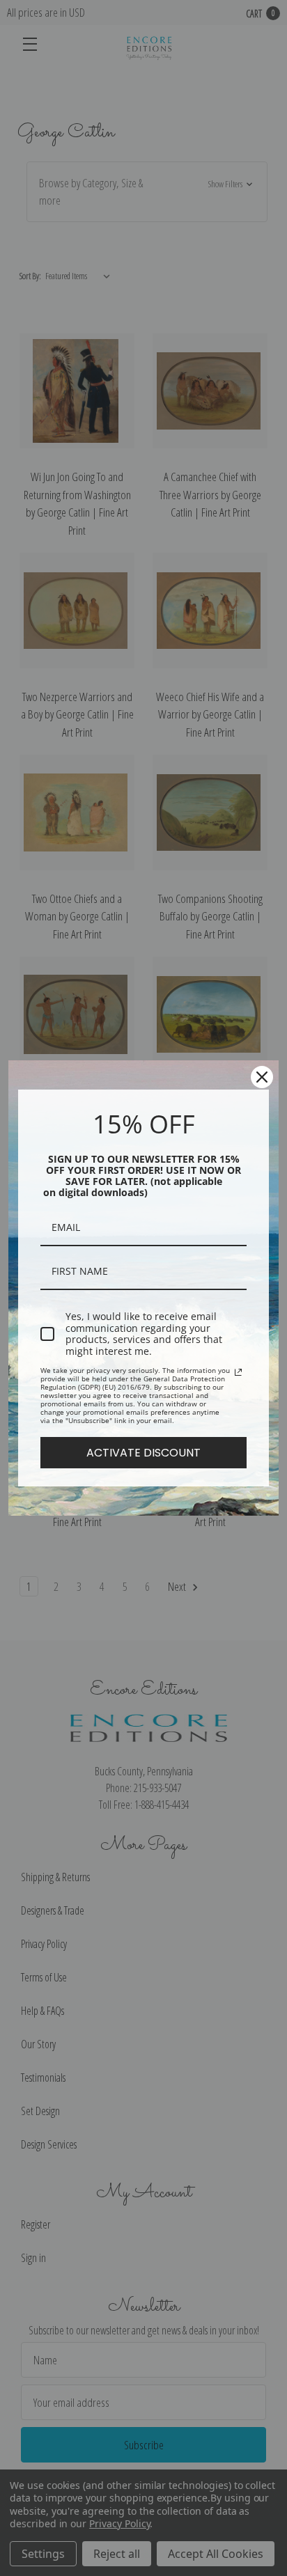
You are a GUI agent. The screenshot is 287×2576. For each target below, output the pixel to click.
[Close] (262, 1077)
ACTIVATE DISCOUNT (143, 1453)
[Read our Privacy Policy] (238, 1372)
